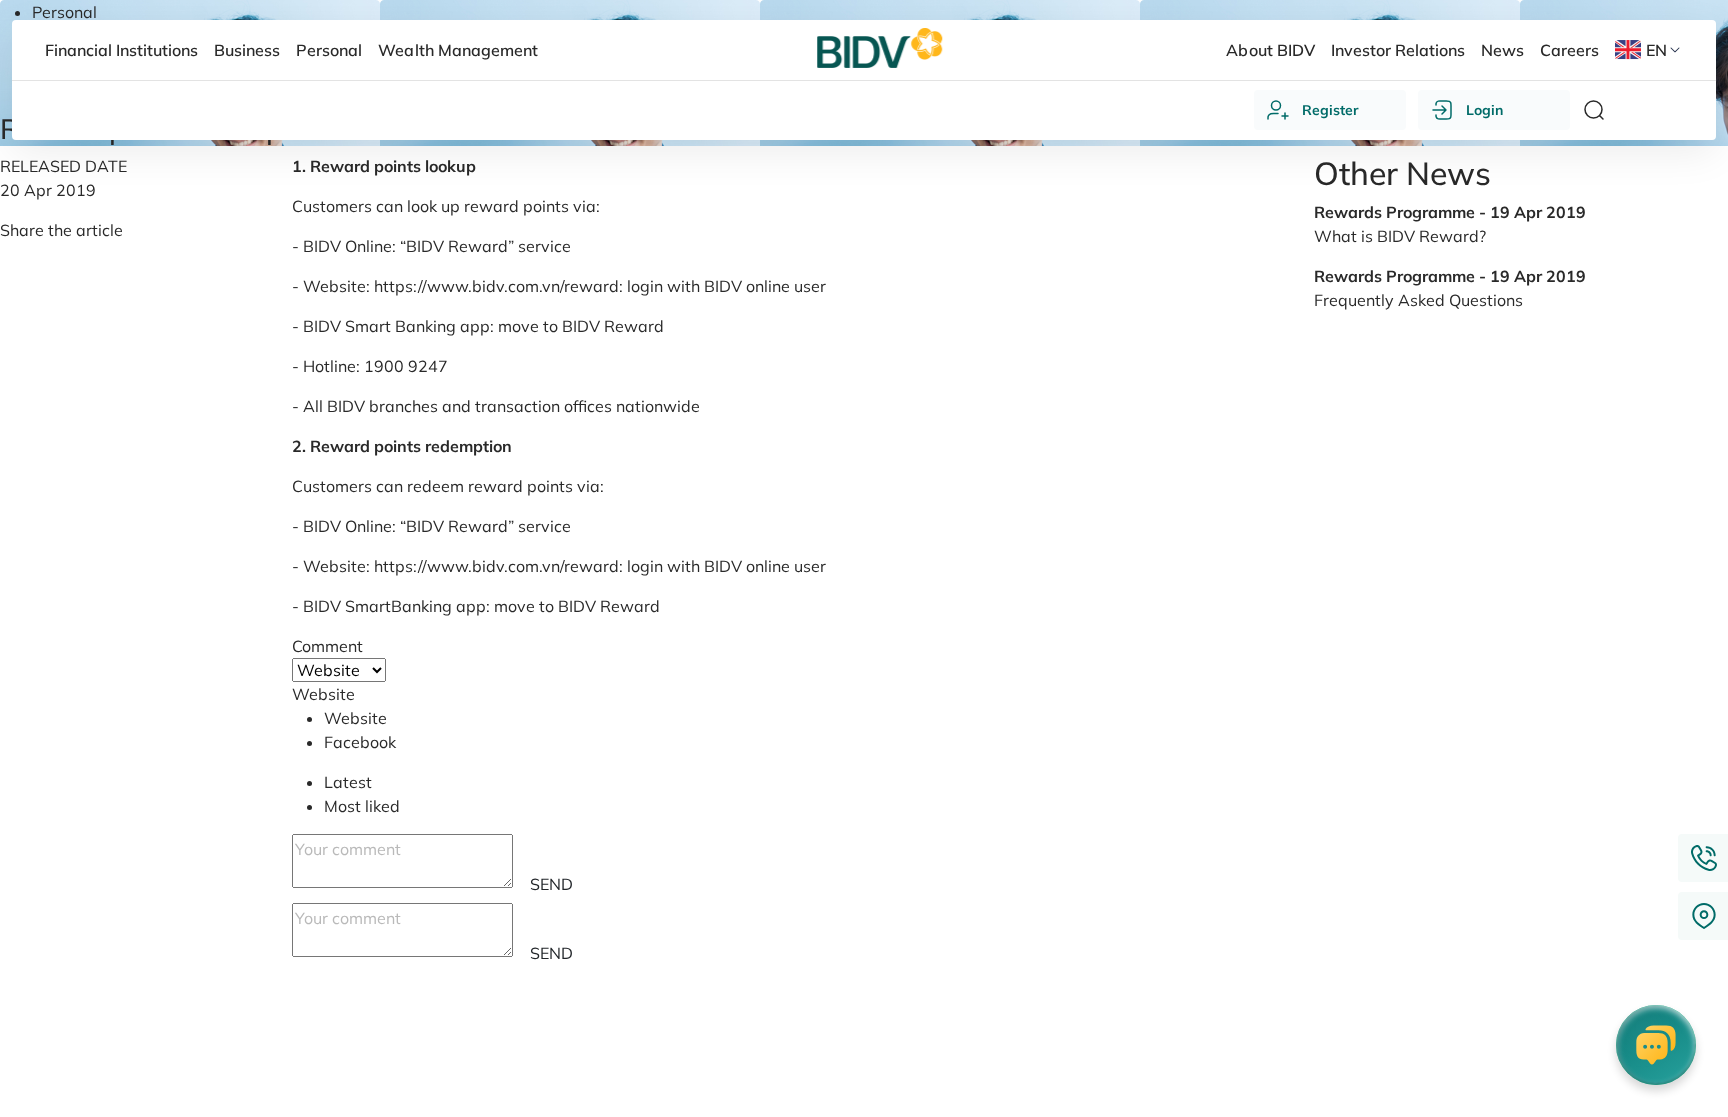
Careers (1569, 50)
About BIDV (1270, 50)
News (1502, 50)
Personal (64, 12)
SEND (551, 884)
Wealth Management (457, 50)
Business (247, 50)
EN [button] (1656, 50)
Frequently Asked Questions (1418, 300)
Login (1484, 110)
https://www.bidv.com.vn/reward (496, 286)
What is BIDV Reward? (1400, 236)
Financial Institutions (121, 50)
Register (1330, 110)
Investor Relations (1398, 50)
